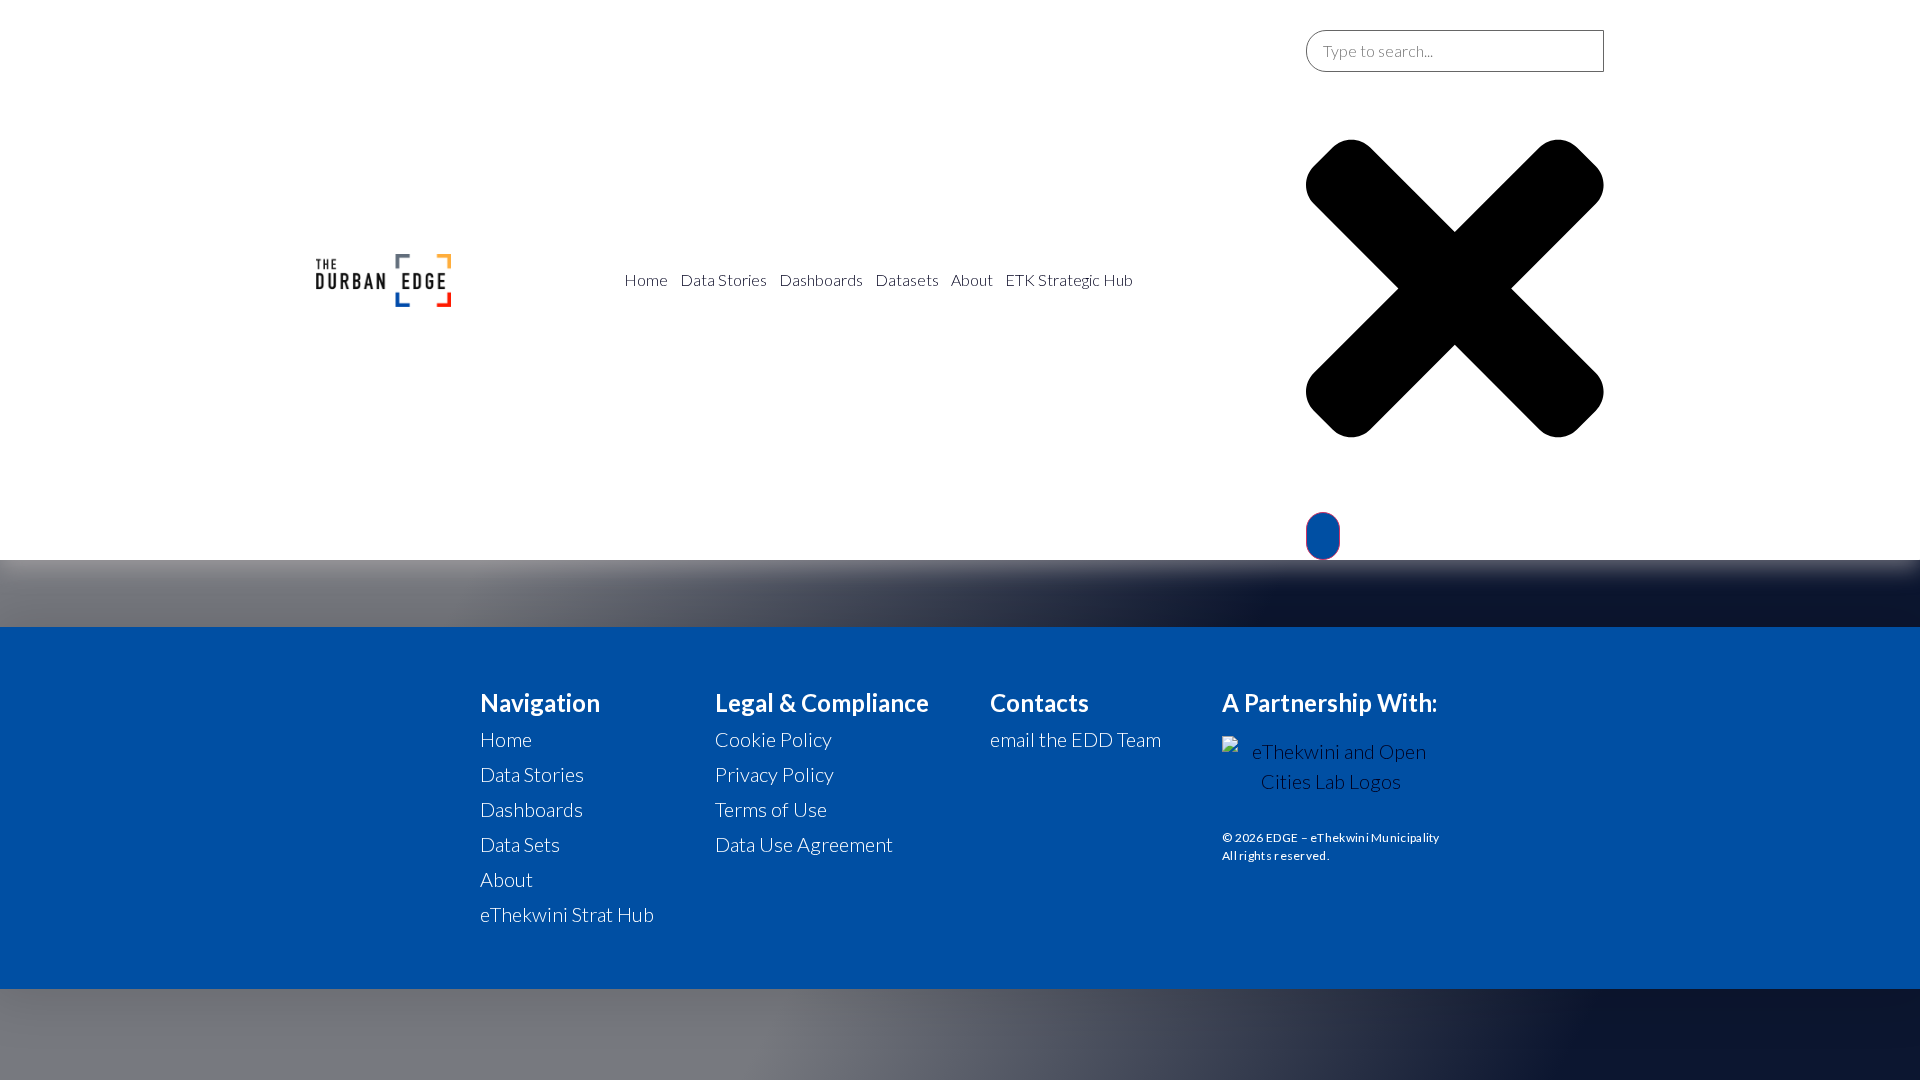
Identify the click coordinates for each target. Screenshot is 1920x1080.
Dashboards (821, 279)
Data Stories (723, 279)
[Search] (1323, 536)
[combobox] (1455, 51)
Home (646, 279)
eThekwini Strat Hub (567, 914)
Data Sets (520, 844)
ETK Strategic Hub (1069, 279)
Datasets (907, 279)
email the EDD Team (1075, 739)
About (972, 279)
